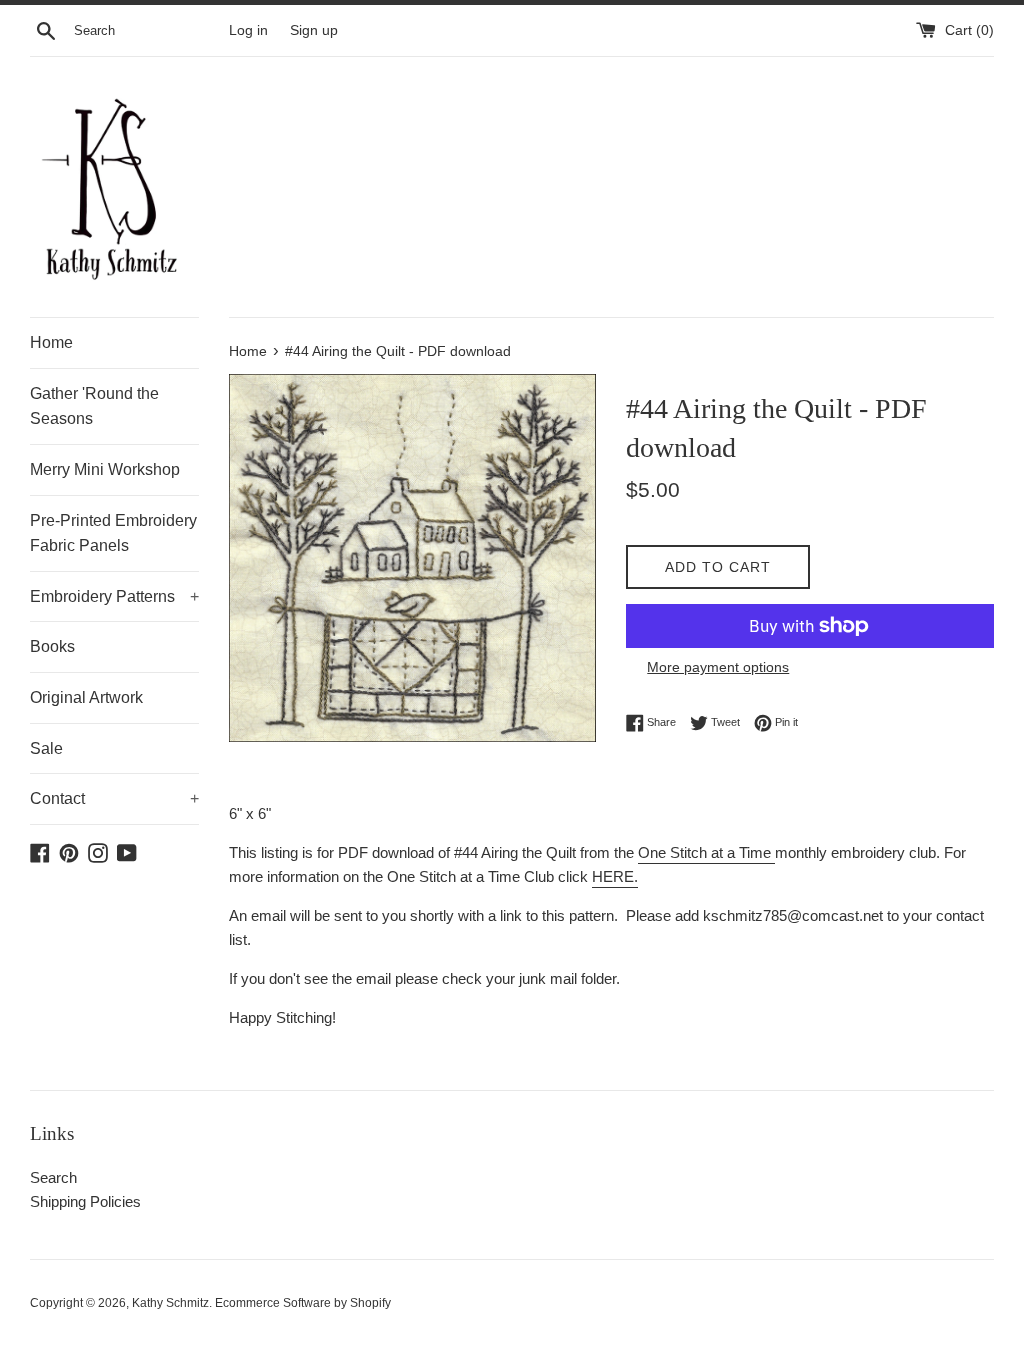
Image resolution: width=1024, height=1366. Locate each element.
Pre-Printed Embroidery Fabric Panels (113, 533)
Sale (46, 748)
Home (51, 342)
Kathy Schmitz (170, 1303)
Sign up (314, 30)
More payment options (718, 667)
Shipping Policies (85, 1201)
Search (53, 1177)
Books (52, 646)
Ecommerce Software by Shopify (303, 1303)
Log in (248, 30)
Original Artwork (86, 697)
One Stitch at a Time (704, 852)
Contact (114, 798)
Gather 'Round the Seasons (94, 406)
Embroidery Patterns (114, 596)
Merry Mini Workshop (105, 469)
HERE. (615, 876)
